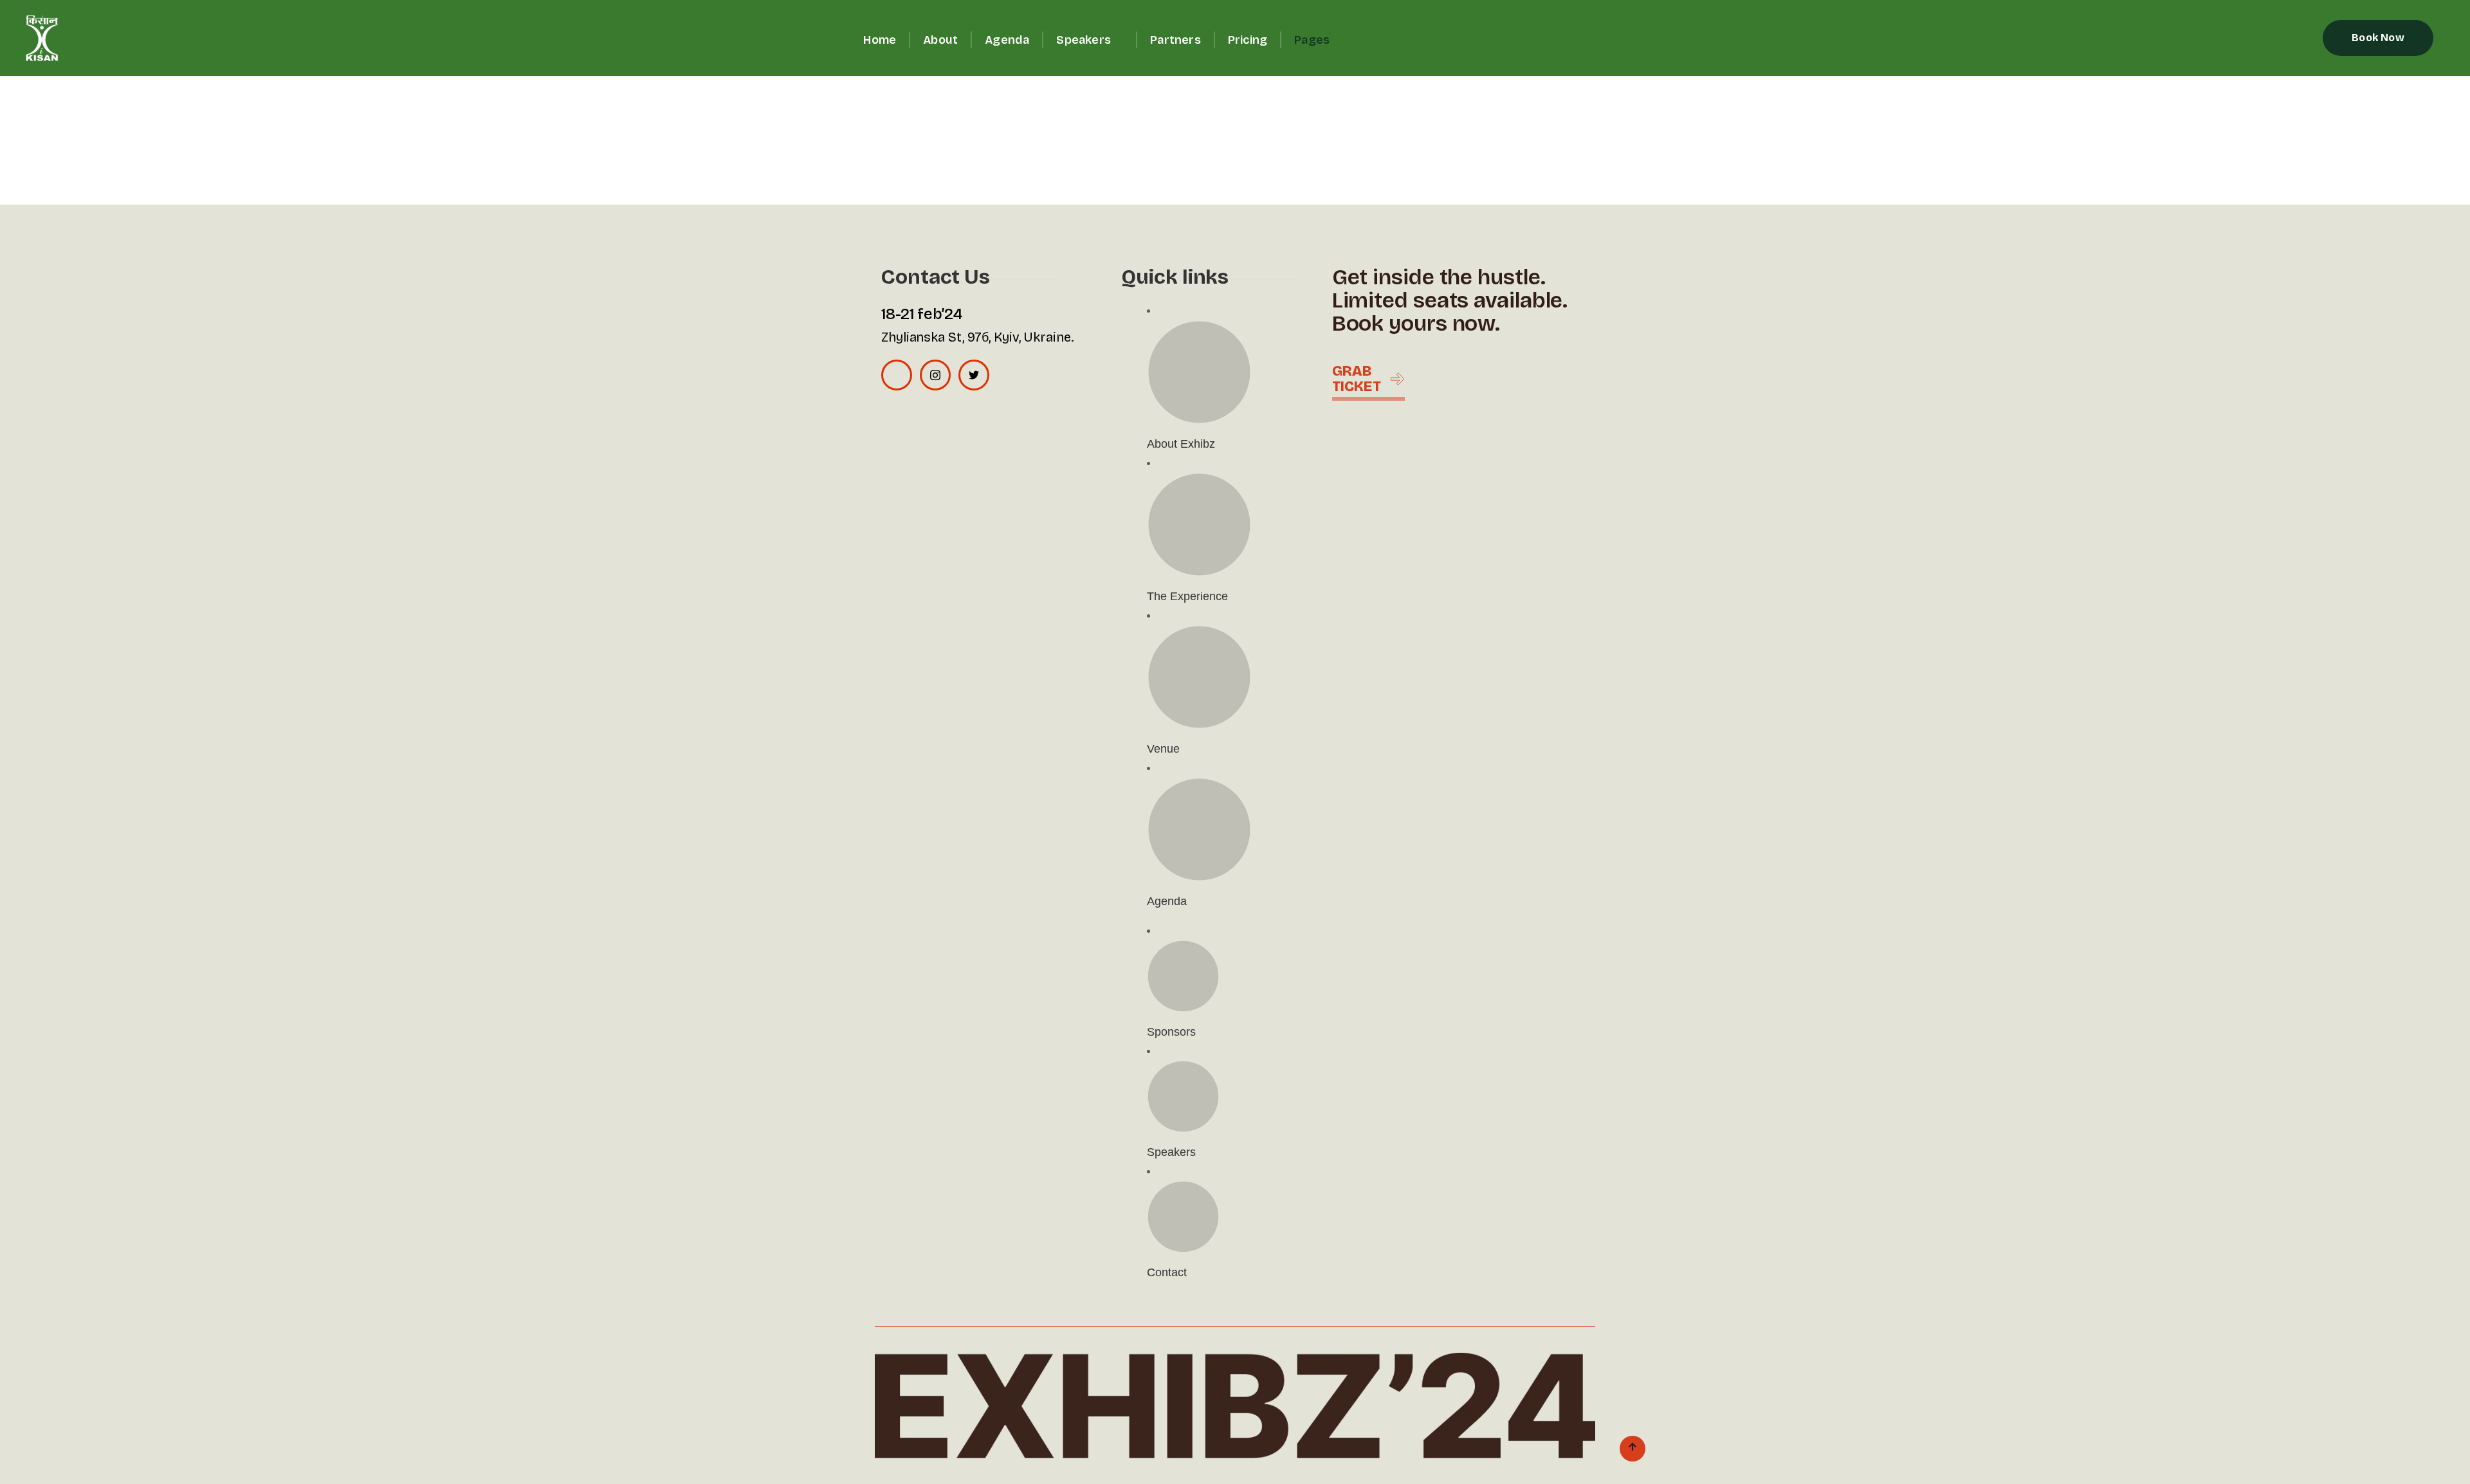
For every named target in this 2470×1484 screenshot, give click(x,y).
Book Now (2378, 38)
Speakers (1084, 40)
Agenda (1007, 40)
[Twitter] (974, 375)
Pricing (1248, 40)
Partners (1176, 40)
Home (880, 40)
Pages (1312, 40)
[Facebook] (897, 375)
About (940, 40)
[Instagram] (935, 375)
